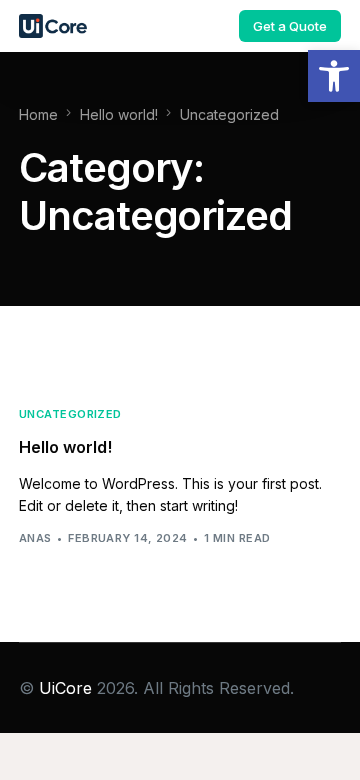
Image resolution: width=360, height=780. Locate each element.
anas (35, 538)
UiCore (65, 688)
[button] (334, 76)
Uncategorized (70, 414)
